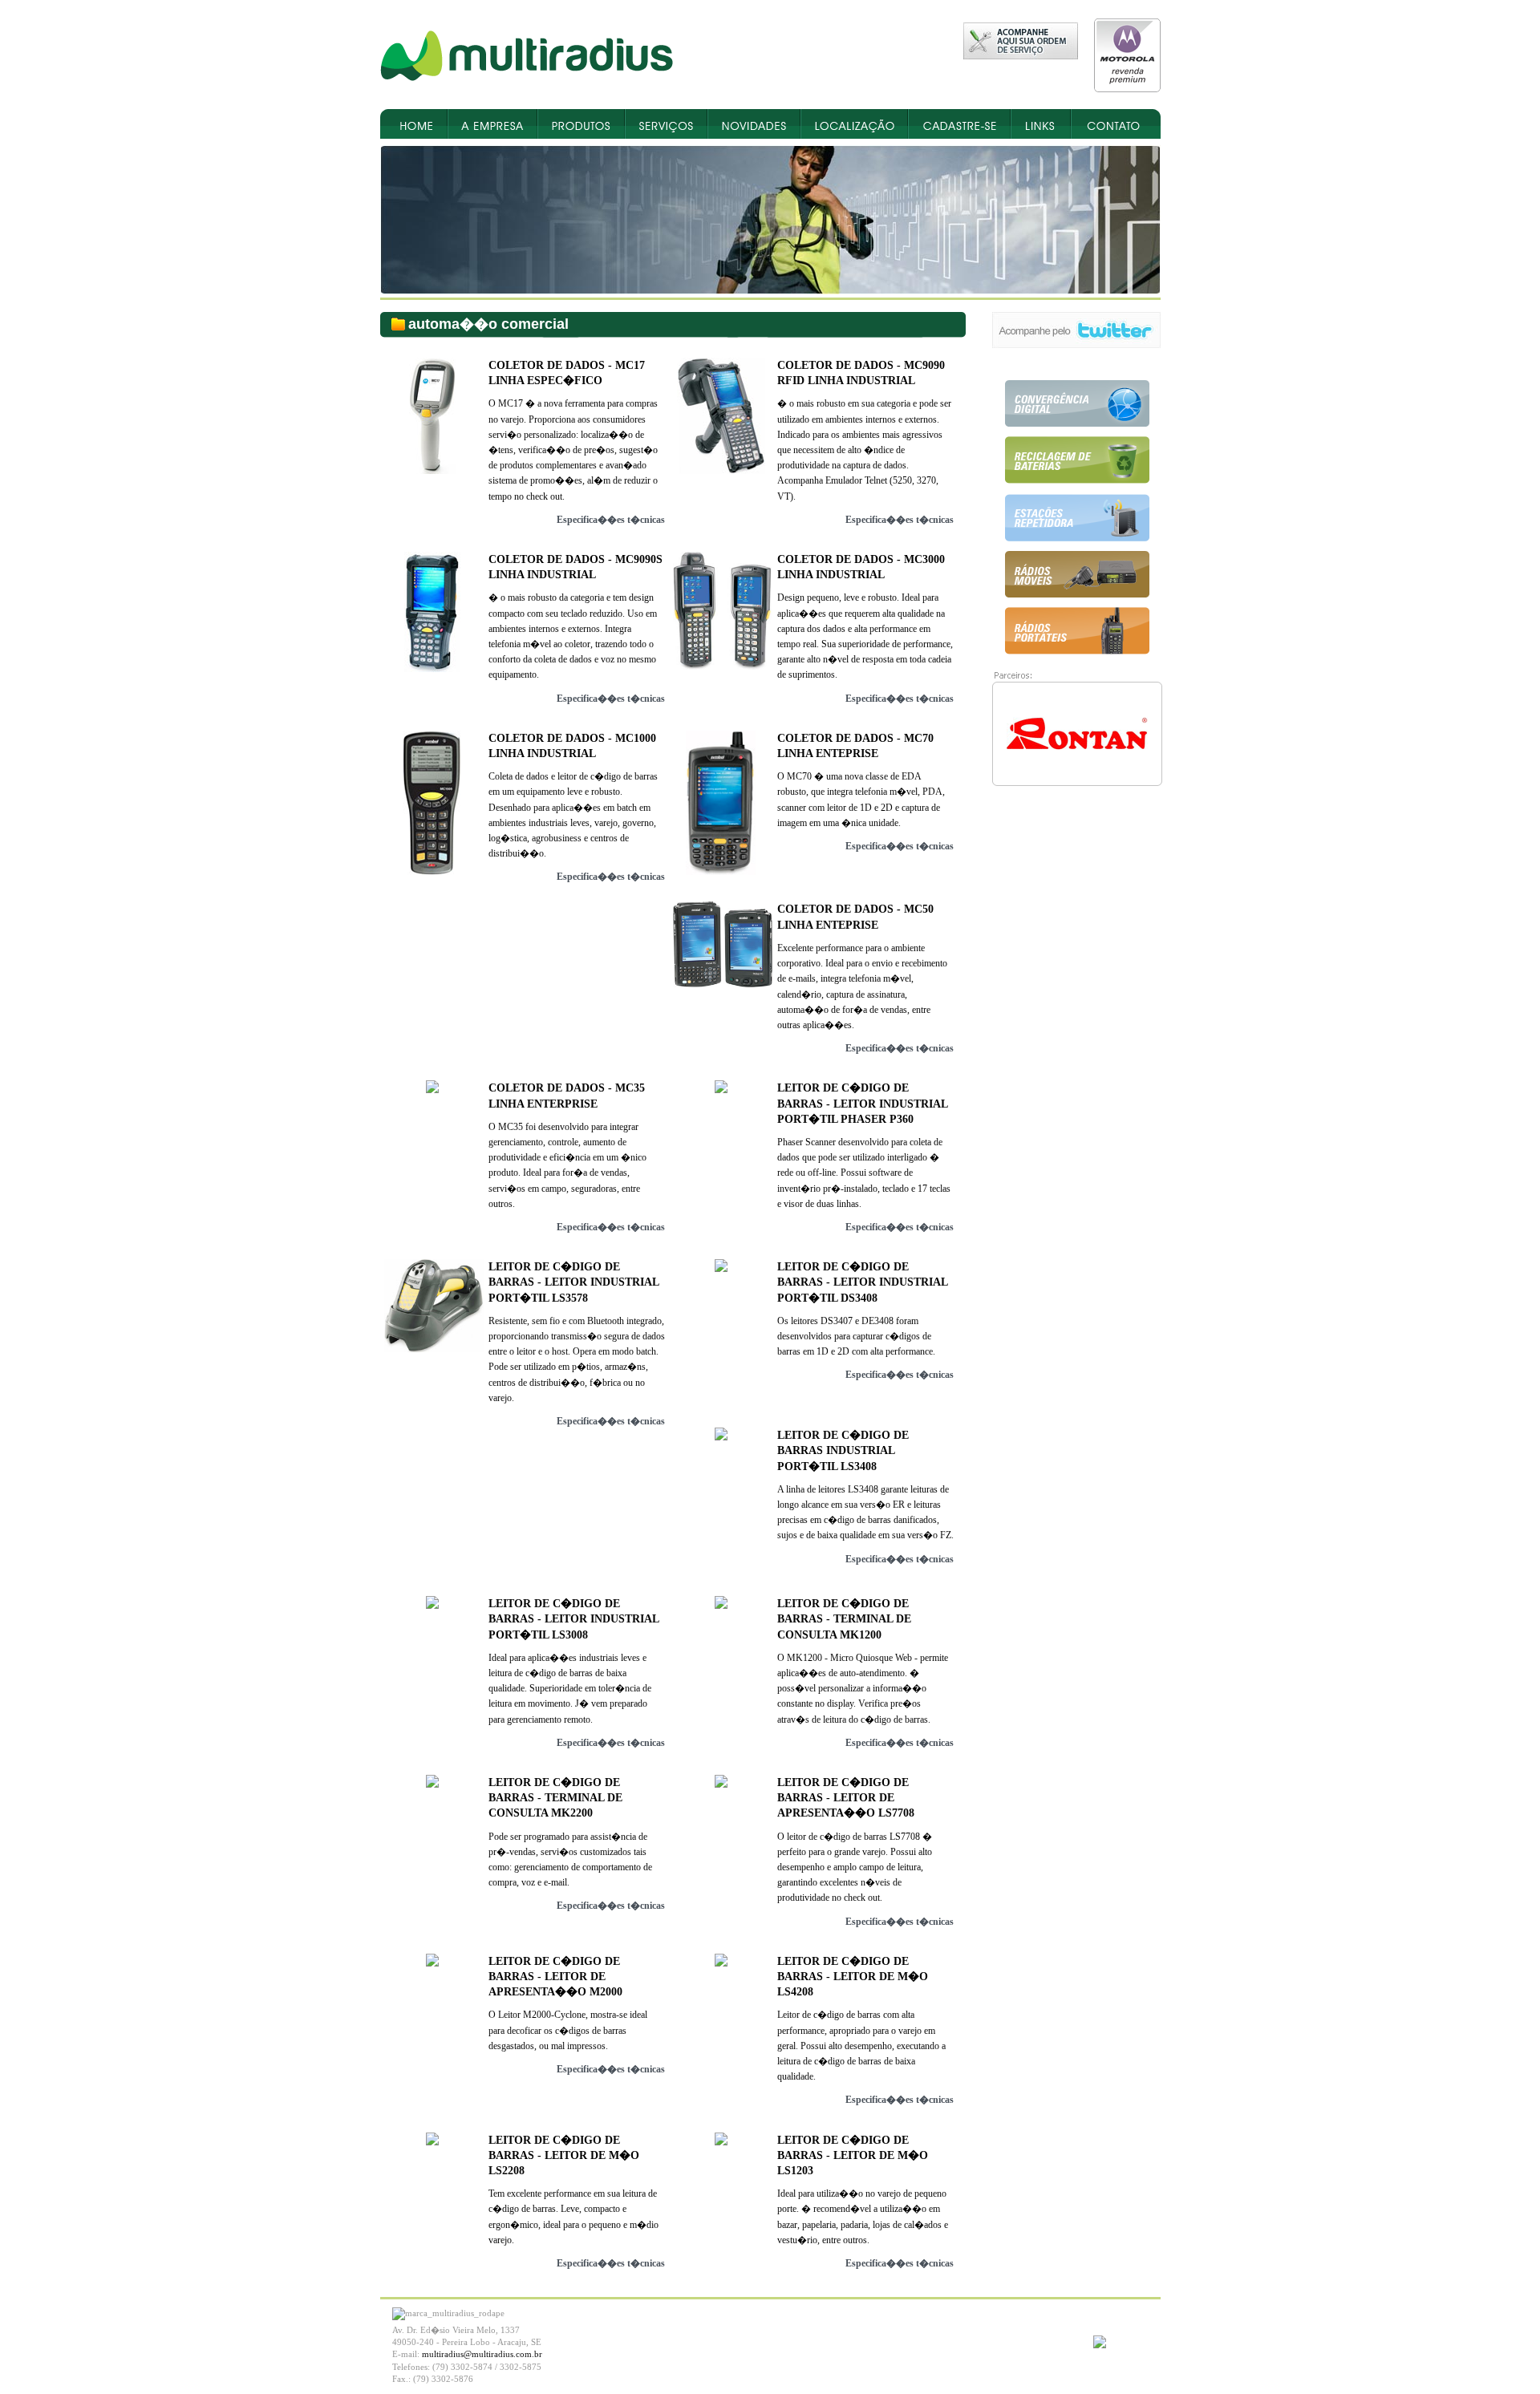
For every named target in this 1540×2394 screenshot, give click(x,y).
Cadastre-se (959, 124)
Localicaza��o (854, 124)
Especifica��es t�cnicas (611, 520)
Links (1041, 124)
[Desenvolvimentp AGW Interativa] (1100, 2345)
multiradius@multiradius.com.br (482, 2354)
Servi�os (666, 124)
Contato (1116, 124)
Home (414, 124)
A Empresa (492, 124)
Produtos (581, 124)
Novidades (754, 124)
